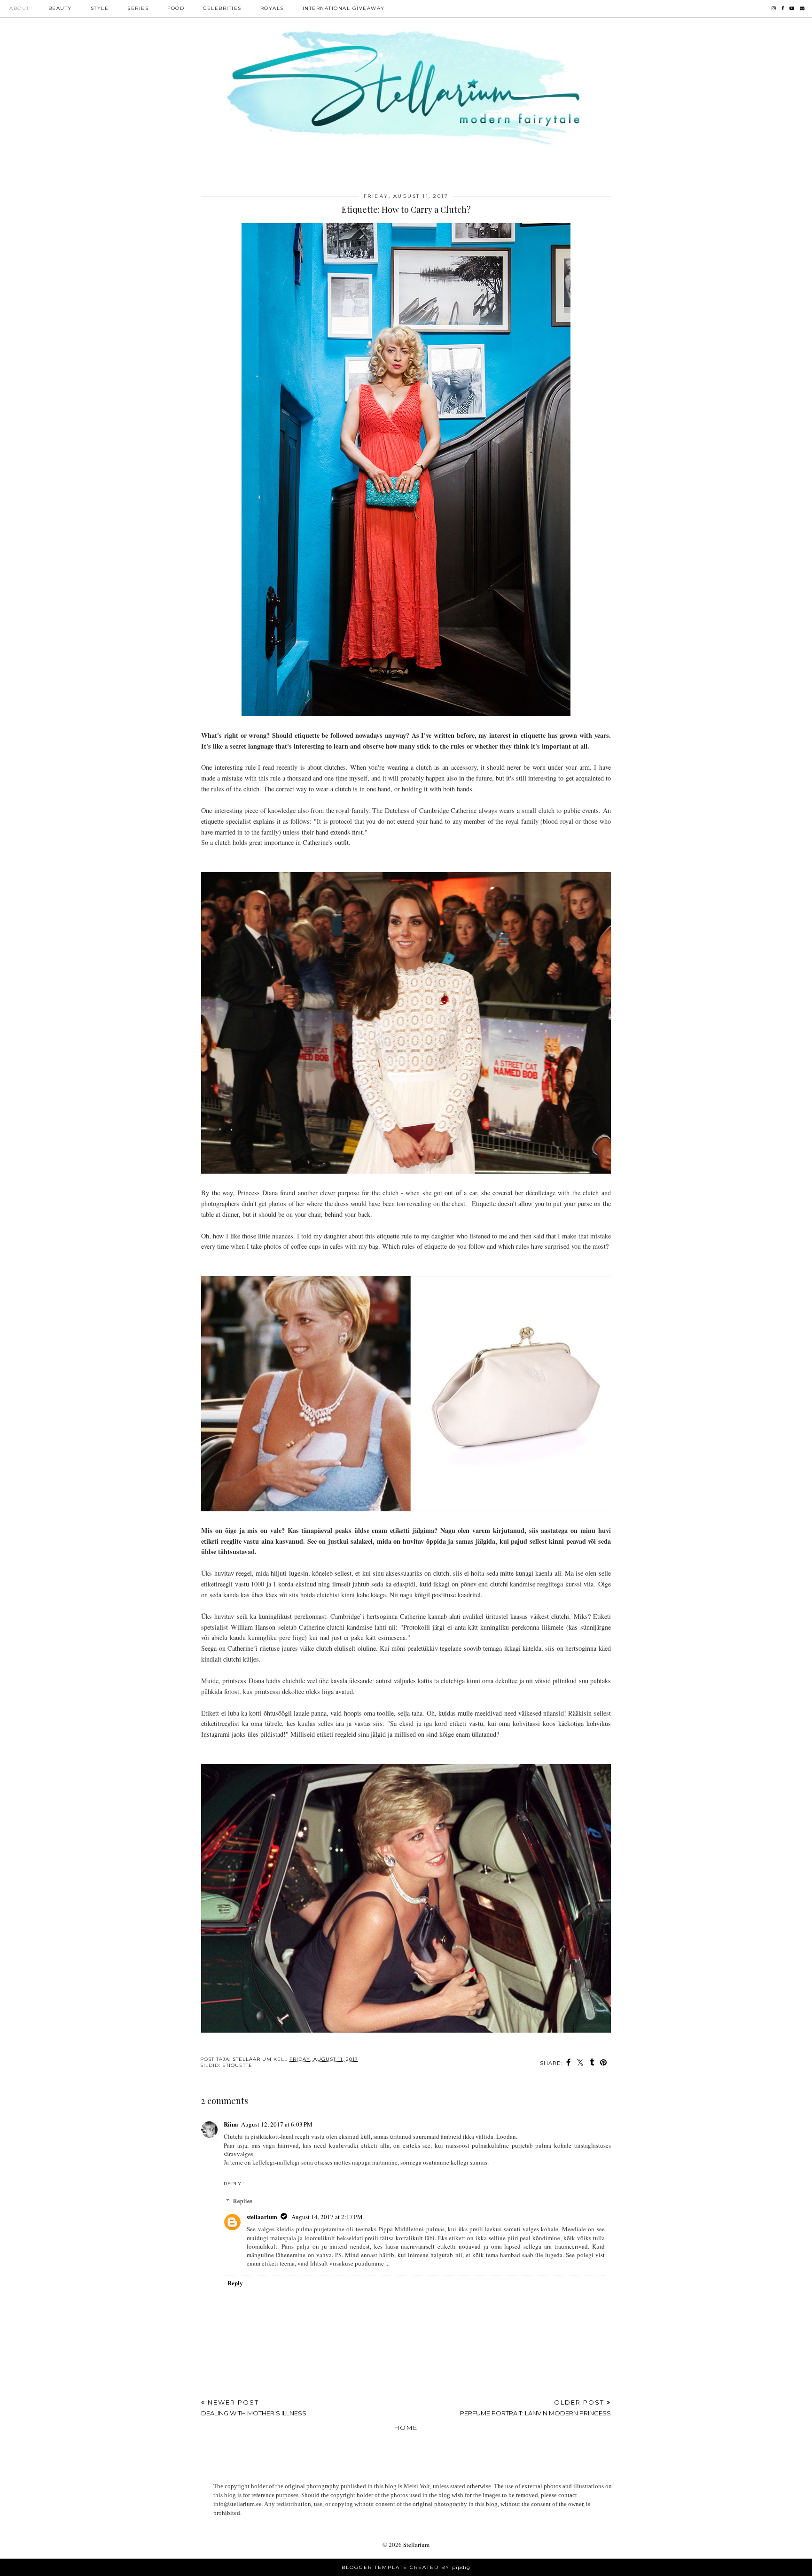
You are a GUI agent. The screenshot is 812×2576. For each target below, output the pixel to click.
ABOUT (20, 8)
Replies (243, 2201)
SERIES (138, 8)
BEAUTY (60, 8)
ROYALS (272, 8)
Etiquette (237, 2065)
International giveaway (344, 8)
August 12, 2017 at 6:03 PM (277, 2124)
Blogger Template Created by (406, 2567)
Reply (233, 2184)
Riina (231, 2124)
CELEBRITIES (222, 8)
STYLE (100, 8)
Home (406, 2428)
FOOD (176, 8)
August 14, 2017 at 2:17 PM (327, 2217)
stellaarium (262, 2216)
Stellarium (416, 2545)
